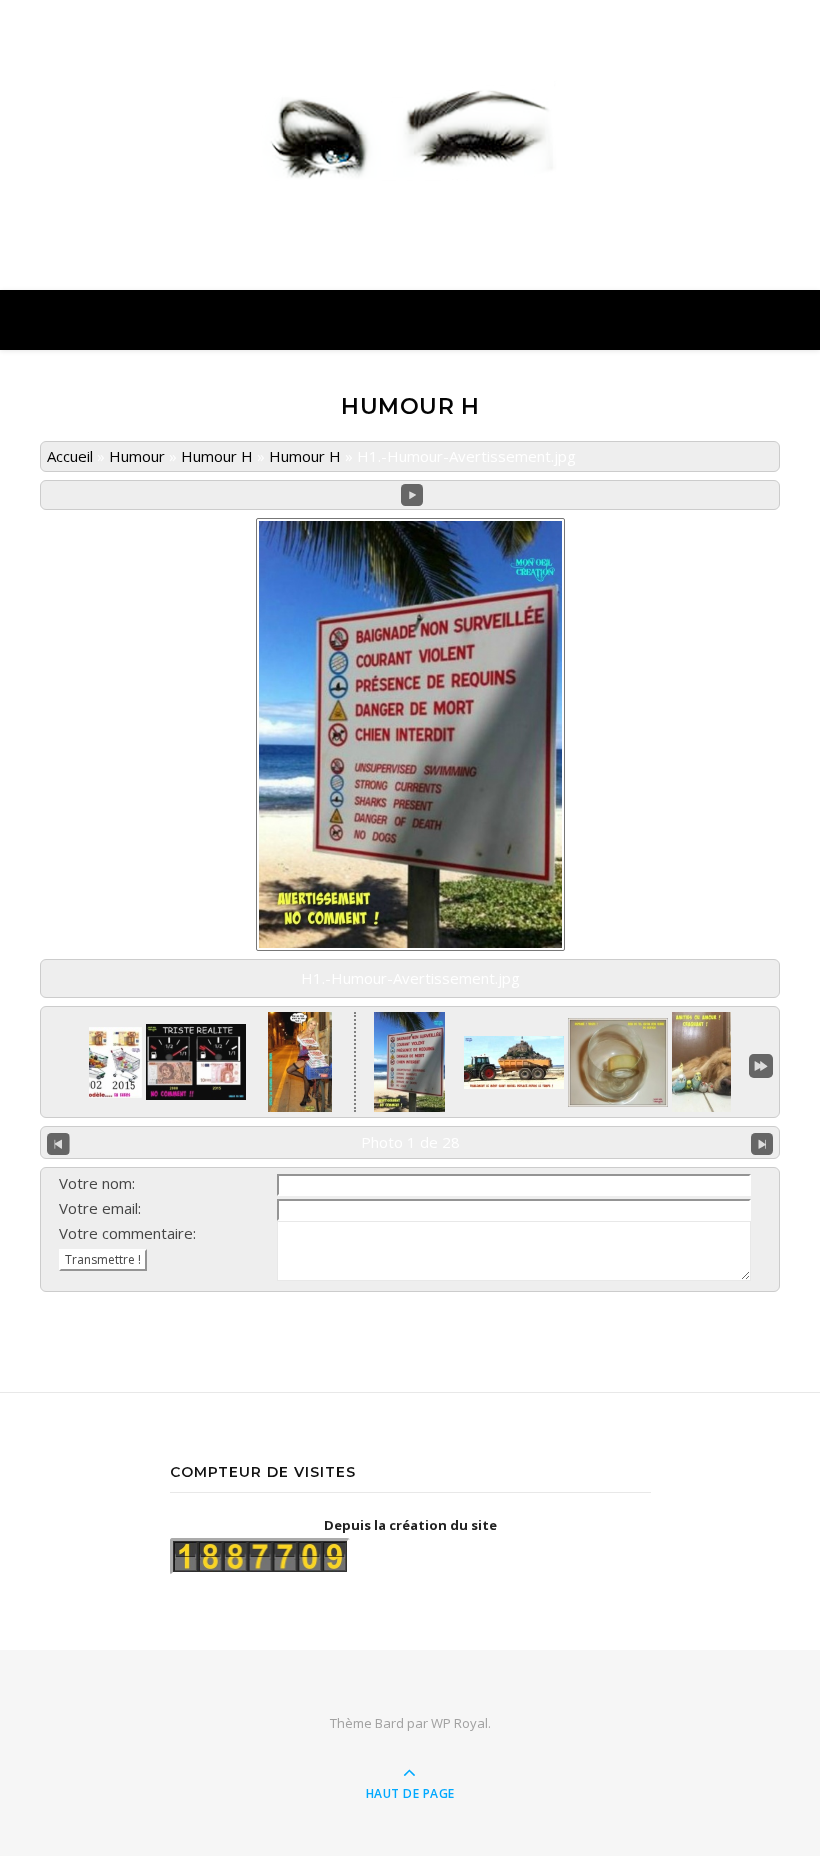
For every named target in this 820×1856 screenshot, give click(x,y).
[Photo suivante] (762, 1142)
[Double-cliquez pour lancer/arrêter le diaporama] (409, 1062)
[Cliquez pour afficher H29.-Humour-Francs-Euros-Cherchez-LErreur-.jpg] (196, 1062)
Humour (137, 456)
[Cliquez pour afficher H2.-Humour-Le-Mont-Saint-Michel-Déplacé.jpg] (514, 1062)
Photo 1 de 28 (410, 1142)
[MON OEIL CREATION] (410, 127)
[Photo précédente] (58, 1142)
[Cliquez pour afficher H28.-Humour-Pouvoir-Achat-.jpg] (92, 1062)
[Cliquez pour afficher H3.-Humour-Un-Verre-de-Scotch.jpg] (618, 1062)
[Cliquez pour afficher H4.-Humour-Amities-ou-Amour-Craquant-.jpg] (722, 1062)
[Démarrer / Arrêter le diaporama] (412, 495)
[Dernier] (761, 1064)
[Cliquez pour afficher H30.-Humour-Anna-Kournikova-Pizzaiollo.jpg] (300, 1062)
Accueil (70, 456)
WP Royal (459, 1723)
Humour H (217, 456)
